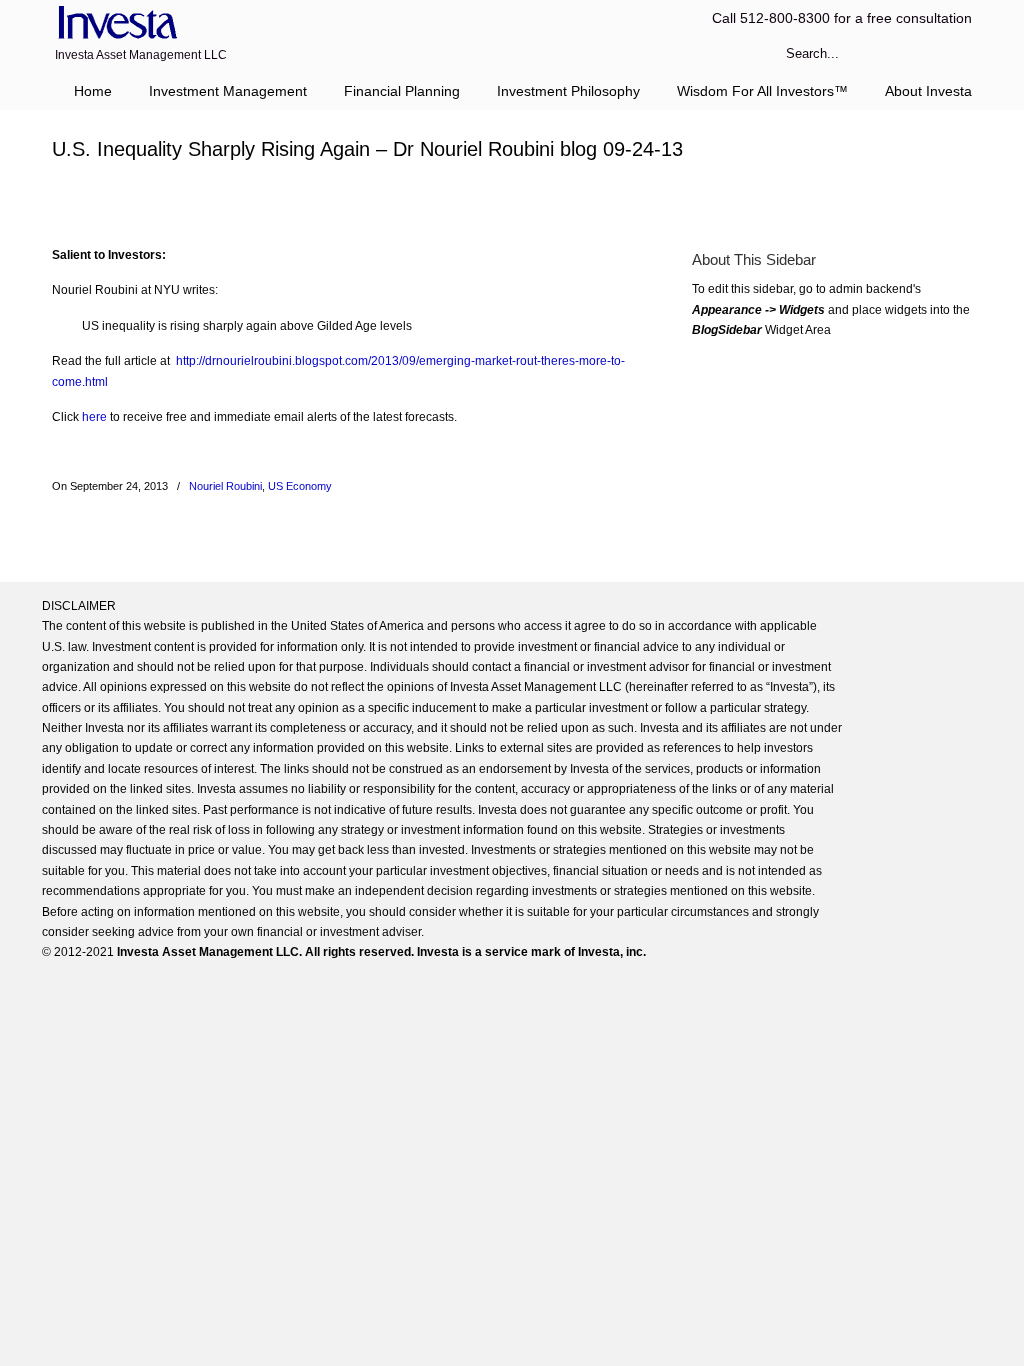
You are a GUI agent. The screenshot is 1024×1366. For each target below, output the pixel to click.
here (94, 417)
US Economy (300, 486)
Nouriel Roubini (225, 486)
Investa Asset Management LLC (114, 23)
